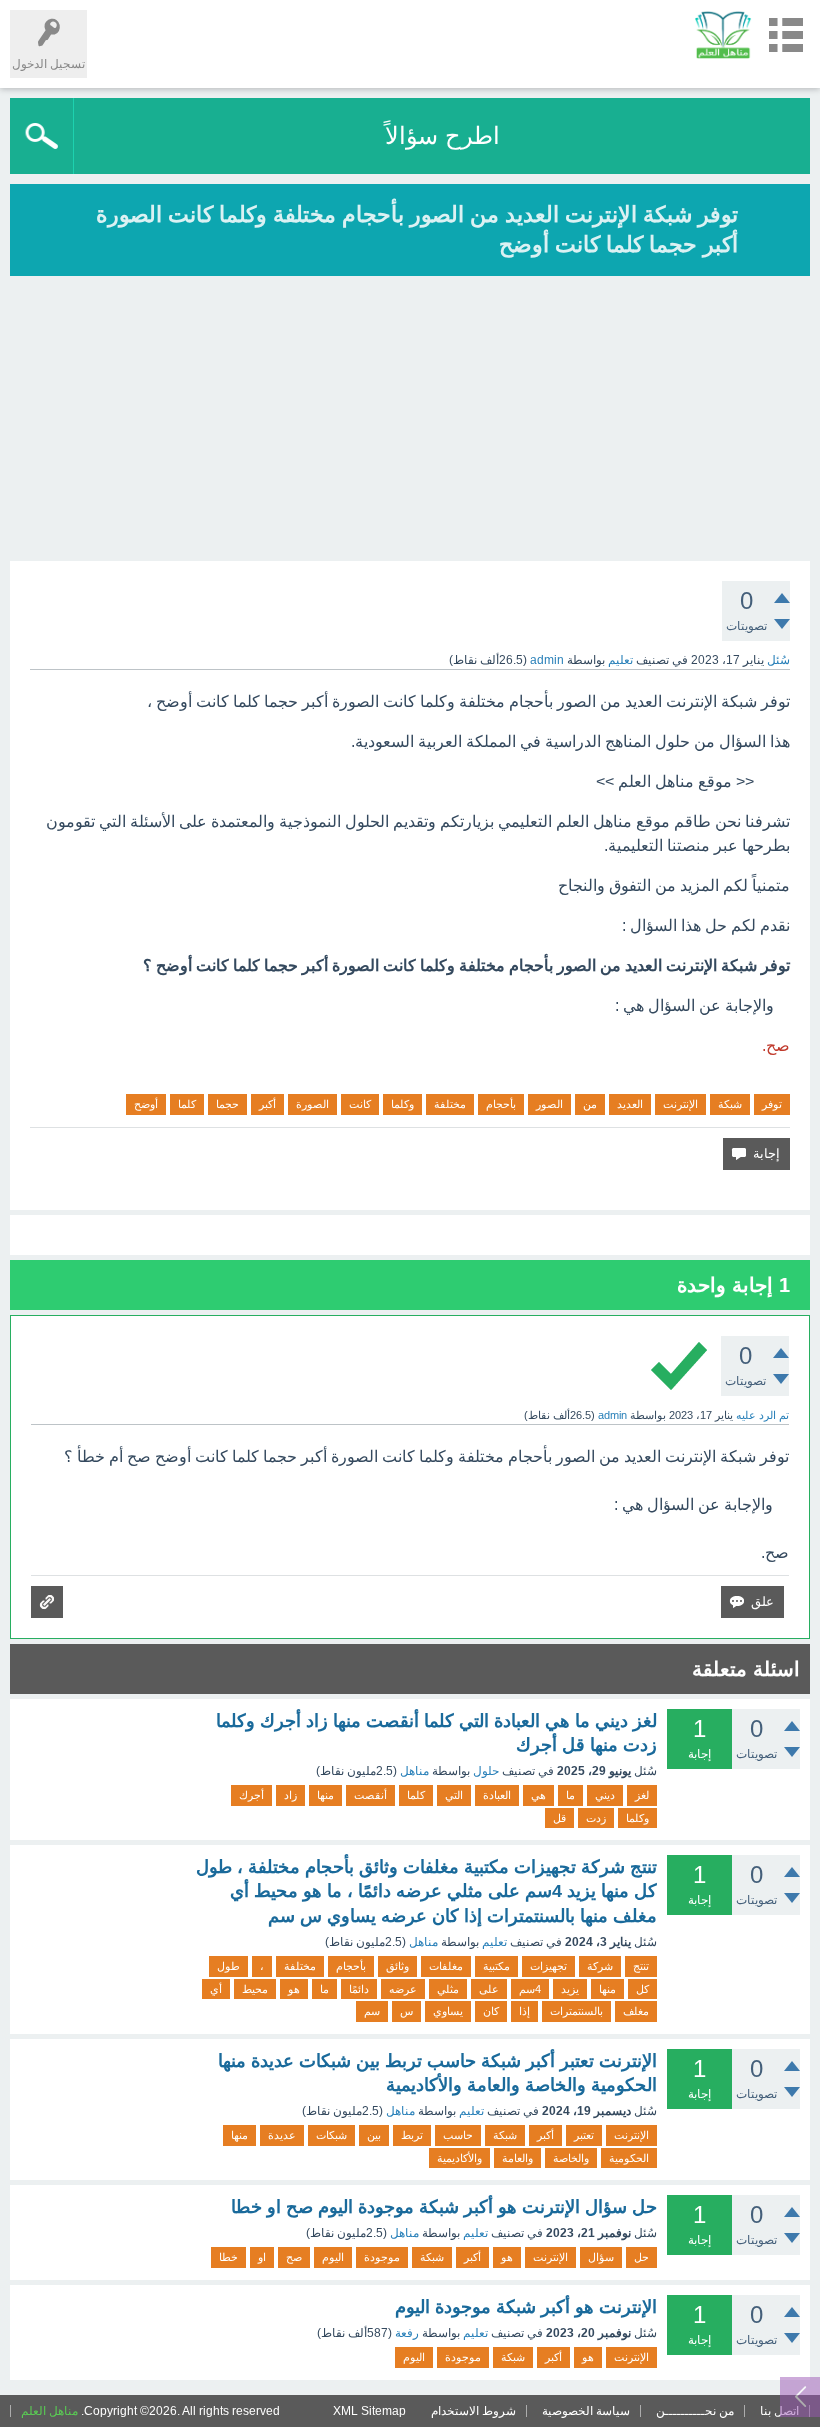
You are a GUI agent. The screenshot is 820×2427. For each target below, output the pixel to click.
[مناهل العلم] (723, 34)
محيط (255, 1989)
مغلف (636, 2011)
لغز (642, 1795)
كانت (360, 1104)
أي (216, 1989)
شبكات (331, 2135)
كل (642, 1989)
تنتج (641, 1966)
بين (374, 2135)
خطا (228, 2257)
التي (454, 1795)
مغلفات (446, 1966)
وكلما (402, 1104)
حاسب (458, 2135)
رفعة (407, 2333)
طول (228, 1966)
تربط (412, 2135)
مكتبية (496, 1966)
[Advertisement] (410, 421)
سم (372, 2011)
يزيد (570, 1989)
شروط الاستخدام (473, 2411)
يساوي (448, 2011)
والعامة (517, 2158)
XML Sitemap (369, 2411)
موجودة (382, 2257)
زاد (290, 1795)
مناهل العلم (49, 2411)
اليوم (333, 2257)
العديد (630, 1104)
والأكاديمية (459, 2158)
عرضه (403, 1989)
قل (559, 1818)
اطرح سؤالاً (442, 135)
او (262, 2257)
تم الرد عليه (762, 1415)
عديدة (282, 2135)
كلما (187, 1104)
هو (294, 1989)
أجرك (251, 1795)
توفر (772, 1104)
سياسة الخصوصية (586, 2411)
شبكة (730, 1104)
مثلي (448, 1989)
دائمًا (359, 1989)
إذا (524, 2011)
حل (641, 2257)
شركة (600, 1966)
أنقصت (370, 1795)
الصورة (312, 1104)
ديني (605, 1795)
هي (538, 1795)
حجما (227, 1104)
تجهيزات (548, 1966)
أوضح (146, 1104)
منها (325, 1795)
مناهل (414, 1771)
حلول (486, 1771)
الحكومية (629, 2158)
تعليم (620, 660)
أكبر (267, 1104)
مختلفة (450, 1104)
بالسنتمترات (576, 2011)
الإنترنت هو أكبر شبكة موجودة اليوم (526, 2307)
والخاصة (571, 2158)
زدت (596, 1818)
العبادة (497, 1795)
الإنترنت (680, 1104)
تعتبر (584, 2135)
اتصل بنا (779, 2411)
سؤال (601, 2257)
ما (570, 1795)
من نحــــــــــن (695, 2411)
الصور (549, 1104)
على (489, 1989)
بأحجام (501, 1104)
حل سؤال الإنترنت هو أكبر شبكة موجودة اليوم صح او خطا (444, 2207)
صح (294, 2257)
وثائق (397, 1966)
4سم (530, 1989)
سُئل (778, 660)
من (590, 1104)
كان (491, 2011)
